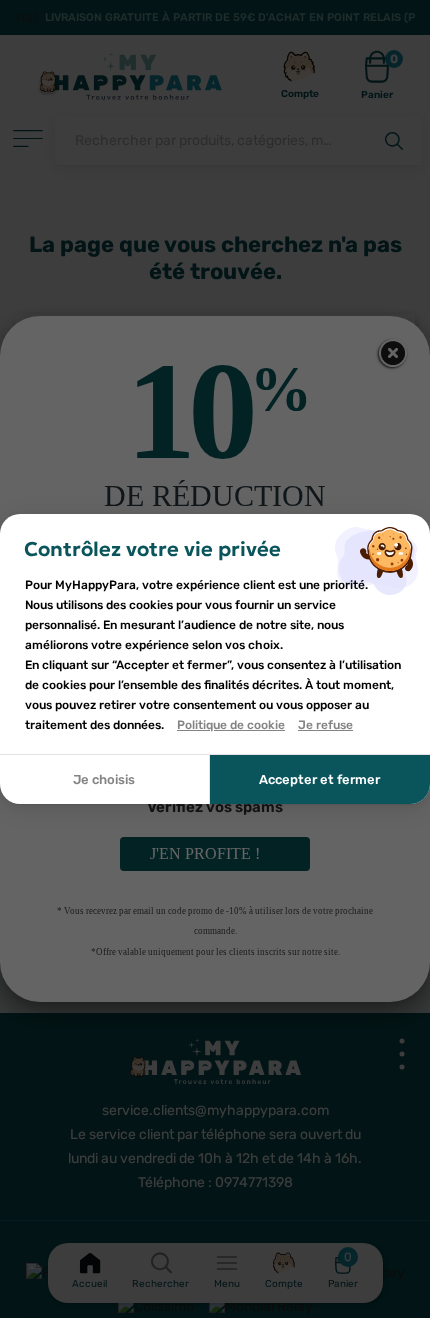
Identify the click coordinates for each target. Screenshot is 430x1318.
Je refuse (325, 725)
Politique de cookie (231, 725)
